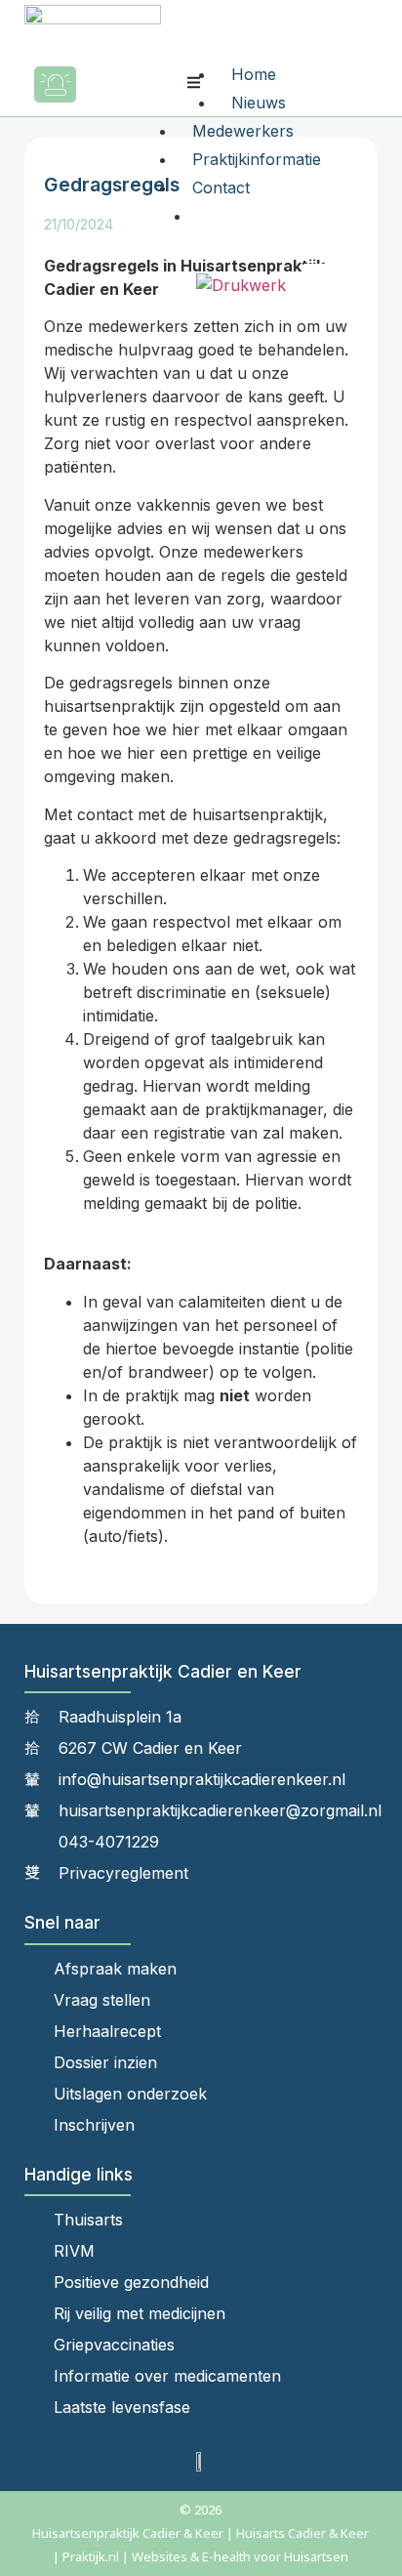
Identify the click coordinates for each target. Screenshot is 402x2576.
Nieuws (259, 103)
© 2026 (201, 2510)
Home (254, 74)
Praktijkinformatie (257, 159)
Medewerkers (243, 131)
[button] (112, 84)
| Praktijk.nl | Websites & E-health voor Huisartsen (201, 2556)
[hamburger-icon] (194, 84)
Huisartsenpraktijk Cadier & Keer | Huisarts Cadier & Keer (201, 2533)
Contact (221, 187)
